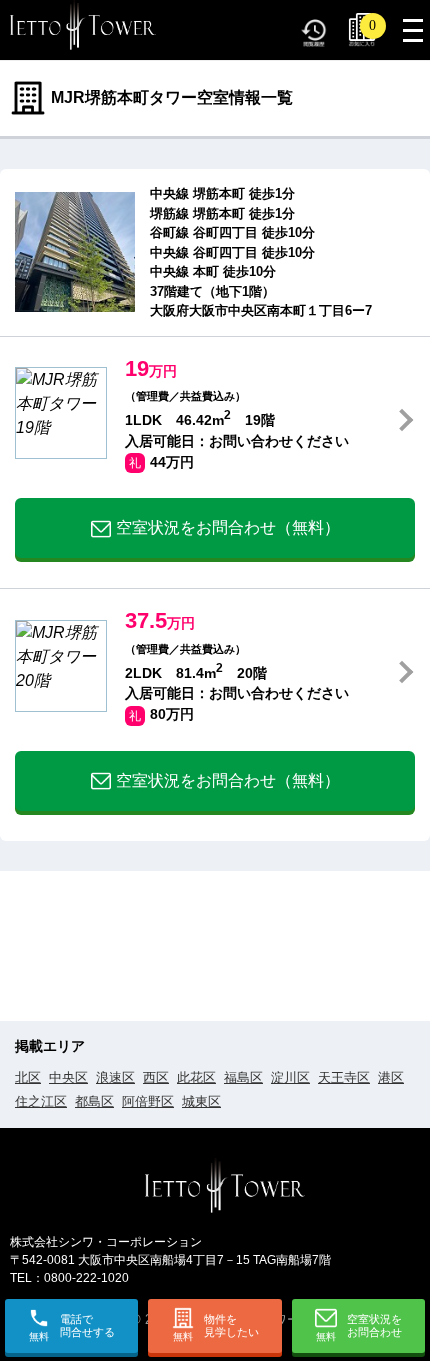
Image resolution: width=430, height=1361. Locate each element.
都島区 (94, 1101)
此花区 (196, 1077)
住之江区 (41, 1101)
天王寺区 (344, 1077)
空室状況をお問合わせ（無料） (228, 527)
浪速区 (115, 1077)
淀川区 (290, 1077)
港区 (391, 1077)
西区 (156, 1077)
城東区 (201, 1101)
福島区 (243, 1077)
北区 (28, 1077)
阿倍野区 (148, 1101)
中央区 (68, 1077)
